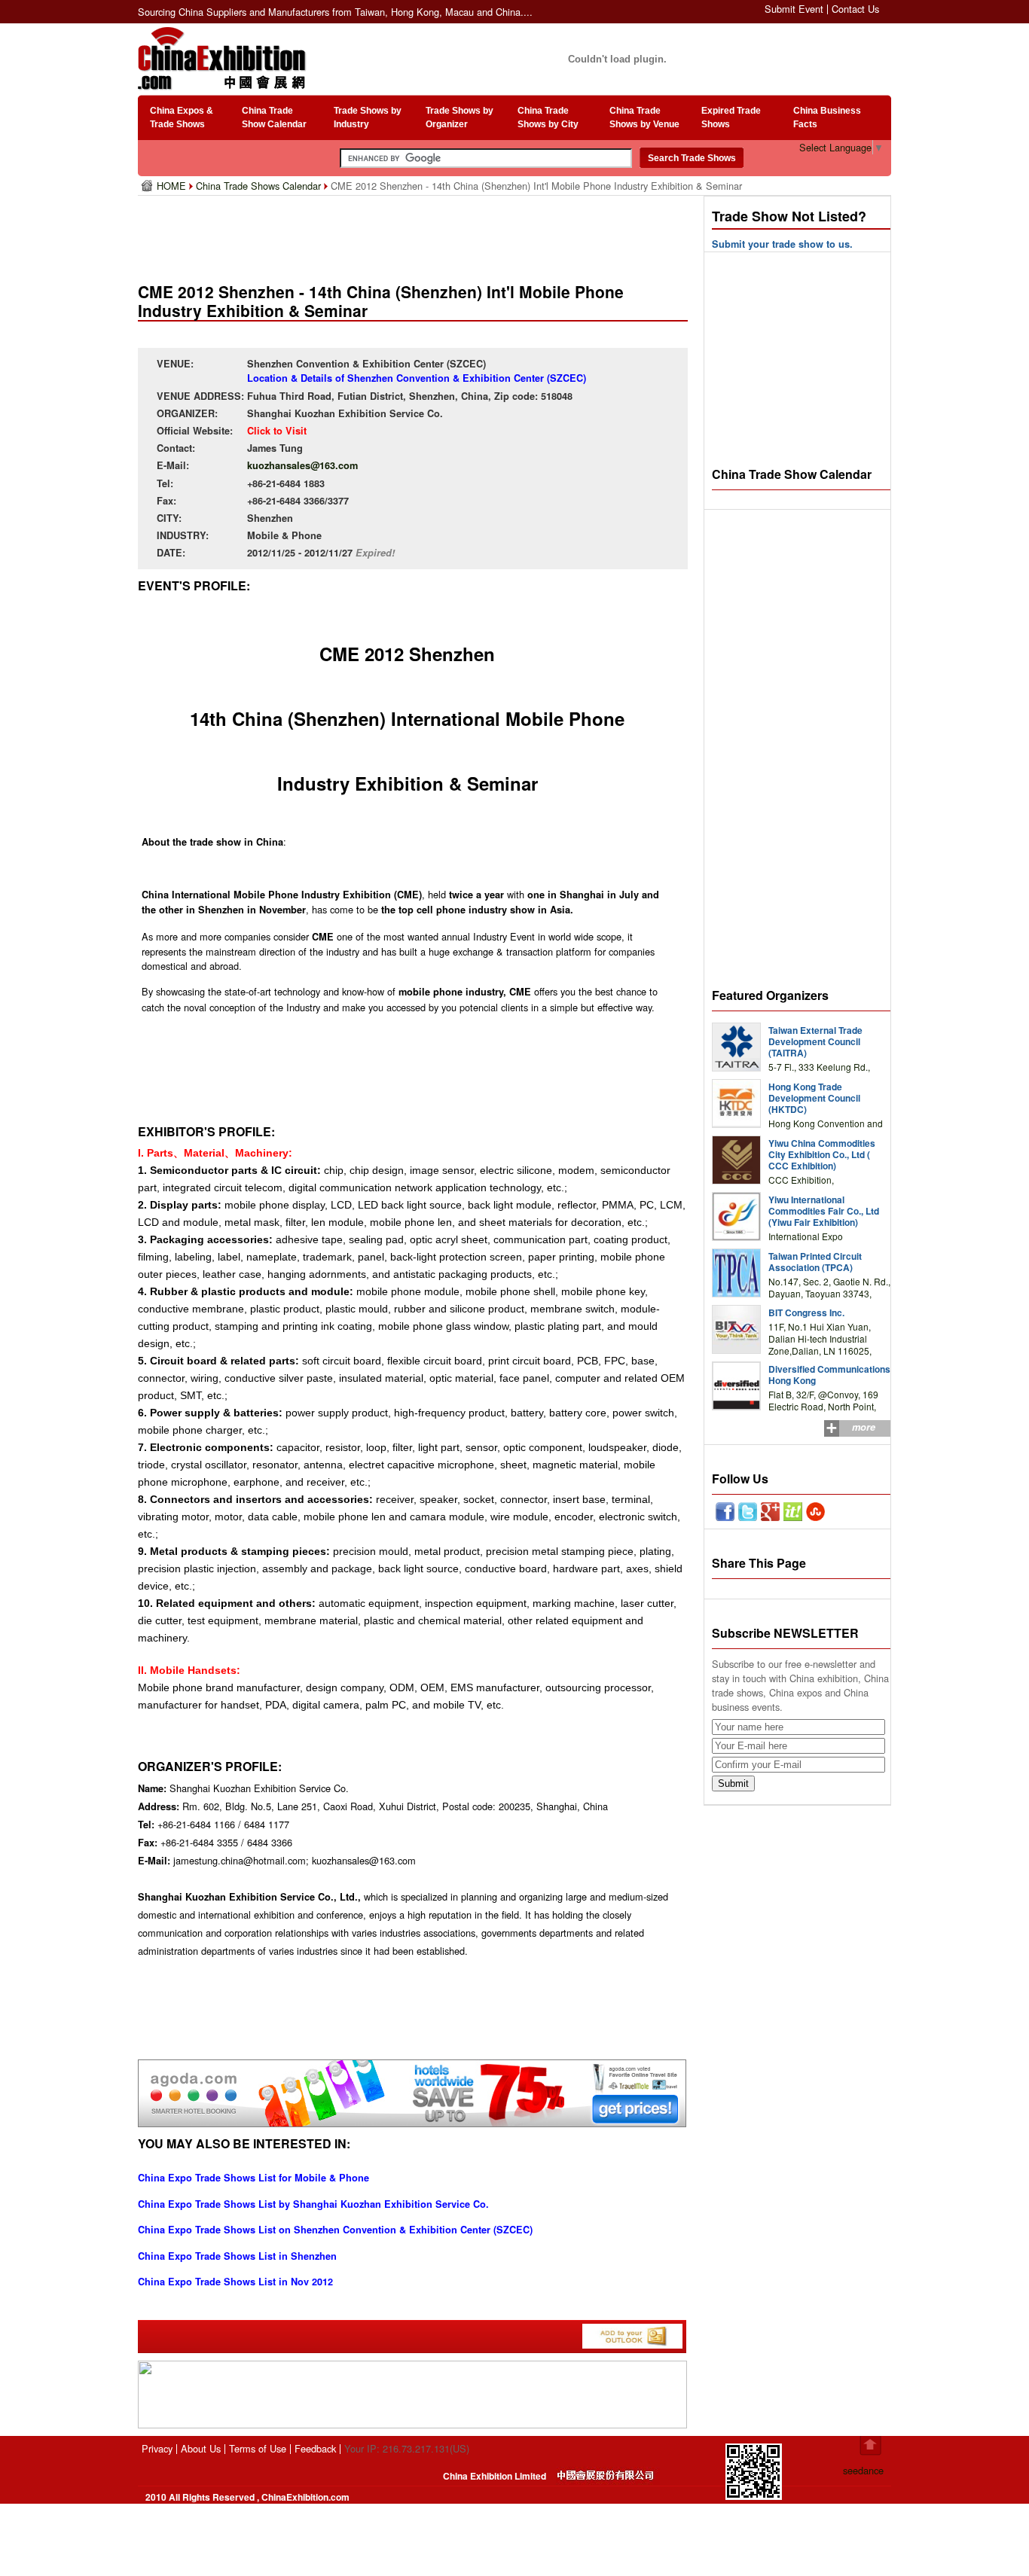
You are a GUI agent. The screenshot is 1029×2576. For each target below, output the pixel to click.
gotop (870, 2446)
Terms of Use (258, 2448)
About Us (201, 2448)
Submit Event (794, 9)
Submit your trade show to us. (782, 244)
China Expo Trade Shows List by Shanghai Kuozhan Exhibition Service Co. (313, 2204)
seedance (863, 2470)
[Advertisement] (416, 233)
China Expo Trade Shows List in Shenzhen (237, 2256)
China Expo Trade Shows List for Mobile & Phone (253, 2178)
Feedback (315, 2448)
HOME (173, 186)
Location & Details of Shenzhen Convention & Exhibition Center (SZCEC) (417, 378)
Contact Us (855, 9)
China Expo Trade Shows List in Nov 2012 (235, 2282)
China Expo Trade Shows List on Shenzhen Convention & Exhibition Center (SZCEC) (335, 2230)
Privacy (157, 2448)
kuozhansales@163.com (302, 465)
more (864, 1427)
